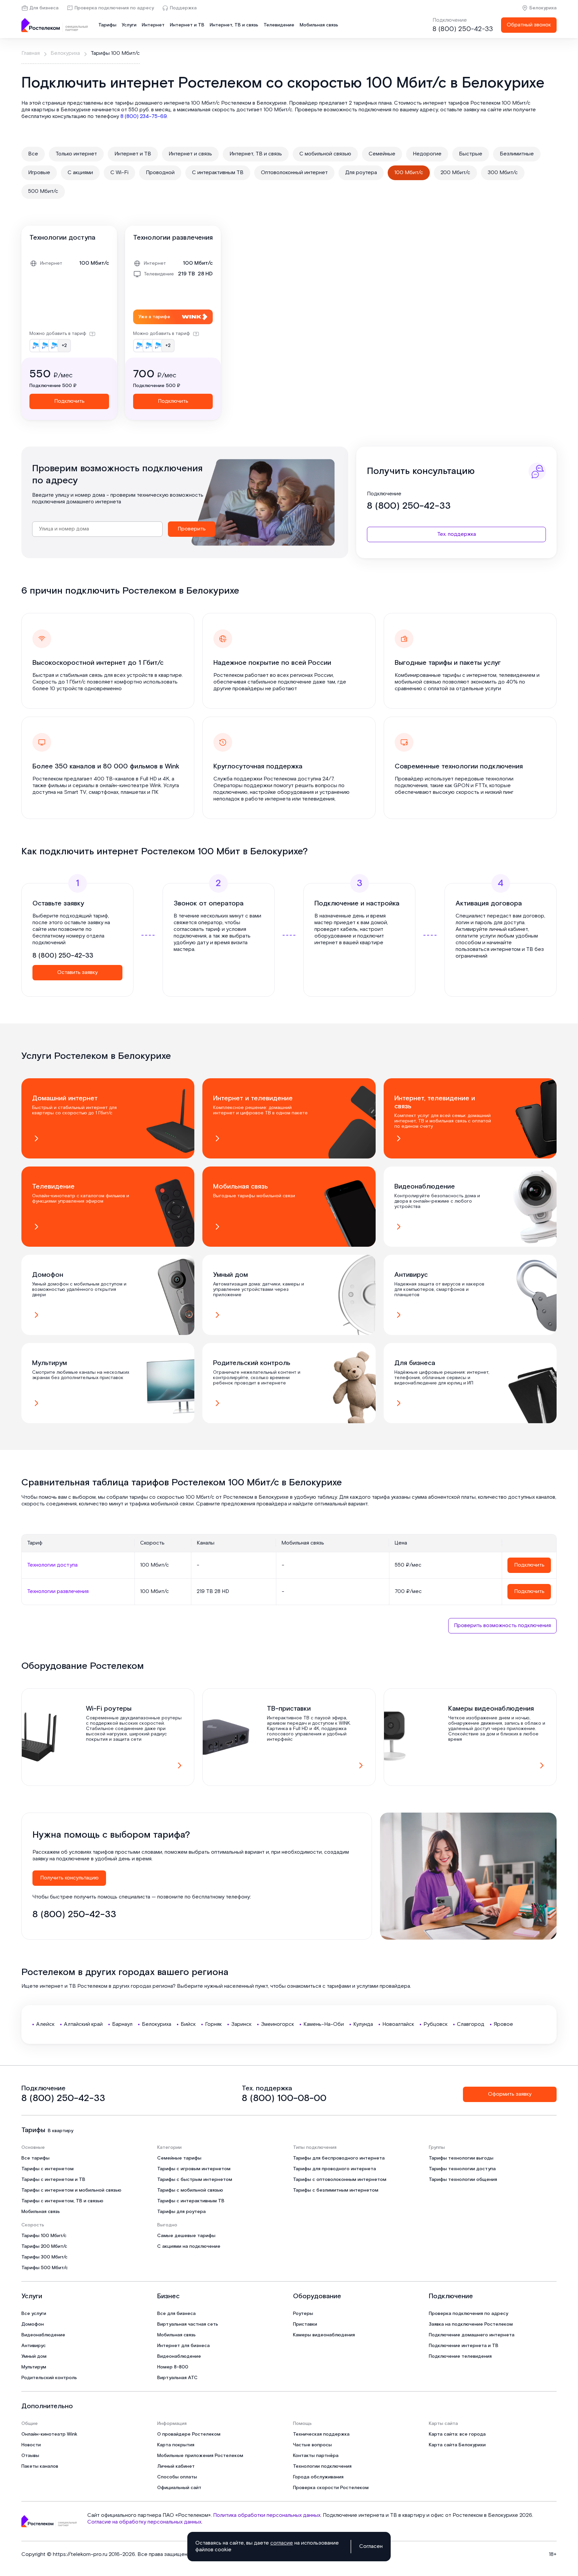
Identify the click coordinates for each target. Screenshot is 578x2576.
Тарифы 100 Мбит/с (44, 2236)
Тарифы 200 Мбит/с (44, 2246)
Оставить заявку (77, 972)
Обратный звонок (529, 25)
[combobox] (97, 529)
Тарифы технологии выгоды (461, 2158)
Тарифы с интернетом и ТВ (53, 2180)
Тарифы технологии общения (463, 2180)
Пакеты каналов (40, 2466)
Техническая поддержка (321, 2434)
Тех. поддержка (457, 534)
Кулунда (363, 2024)
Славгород (471, 2024)
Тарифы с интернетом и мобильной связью (71, 2190)
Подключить (69, 401)
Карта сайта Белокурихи (457, 2445)
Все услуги (34, 2314)
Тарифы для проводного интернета (334, 2169)
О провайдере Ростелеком (189, 2434)
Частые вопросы (312, 2445)
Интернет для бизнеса (183, 2346)
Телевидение (279, 25)
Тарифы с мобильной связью (190, 2190)
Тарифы (107, 25)
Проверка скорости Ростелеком (331, 2488)
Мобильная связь (319, 25)
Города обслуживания (318, 2477)
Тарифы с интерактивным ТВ (191, 2201)
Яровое (503, 2024)
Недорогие (427, 154)
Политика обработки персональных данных (267, 2515)
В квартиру (61, 2131)
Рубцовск (436, 2024)
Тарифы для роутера (181, 2212)
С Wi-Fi (119, 173)
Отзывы (30, 2456)
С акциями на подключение (189, 2246)
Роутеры (303, 2314)
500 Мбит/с (43, 191)
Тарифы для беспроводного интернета (339, 2158)
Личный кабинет (176, 2466)
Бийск (188, 2024)
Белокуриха (543, 8)
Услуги (129, 25)
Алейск (45, 2024)
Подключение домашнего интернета (472, 2335)
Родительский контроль (49, 2378)
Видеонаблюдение (43, 2335)
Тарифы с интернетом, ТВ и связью (62, 2201)
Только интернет (76, 154)
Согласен (371, 2547)
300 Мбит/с (503, 173)
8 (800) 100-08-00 (284, 2098)
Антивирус (34, 2346)
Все (33, 154)
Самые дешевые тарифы (186, 2236)
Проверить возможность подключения (502, 1626)
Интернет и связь (190, 154)
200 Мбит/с (455, 173)
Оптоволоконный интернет (294, 173)
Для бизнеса (44, 8)
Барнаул (122, 2024)
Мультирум (34, 2367)
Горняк (213, 2024)
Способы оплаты (177, 2477)
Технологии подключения (322, 2466)
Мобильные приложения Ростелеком (200, 2456)
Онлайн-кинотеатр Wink (49, 2434)
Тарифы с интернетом (47, 2169)
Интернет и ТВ (187, 25)
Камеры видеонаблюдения (324, 2335)
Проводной (160, 173)
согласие (282, 2543)
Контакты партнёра (316, 2456)
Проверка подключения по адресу (114, 8)
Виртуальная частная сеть (188, 2324)
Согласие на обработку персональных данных (144, 2522)
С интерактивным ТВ (218, 173)
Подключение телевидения (460, 2356)
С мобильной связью (325, 154)
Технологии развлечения (173, 238)
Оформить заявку (510, 2094)
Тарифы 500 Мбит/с (45, 2268)
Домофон (33, 2324)
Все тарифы (35, 2158)
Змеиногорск (277, 2024)
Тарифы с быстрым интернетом (195, 2180)
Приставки (305, 2324)
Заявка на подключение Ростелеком (471, 2324)
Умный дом (34, 2356)
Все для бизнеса (176, 2314)
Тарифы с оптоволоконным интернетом (340, 2180)
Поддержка (183, 8)
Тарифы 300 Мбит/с (44, 2257)
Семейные (382, 154)
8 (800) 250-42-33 (463, 29)
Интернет (153, 25)
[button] (289, 110)
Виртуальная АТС (177, 2378)
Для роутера (361, 173)
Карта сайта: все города (457, 2434)
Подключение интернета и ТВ (464, 2346)
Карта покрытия (176, 2445)
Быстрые (471, 154)
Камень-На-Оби (324, 2024)
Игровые (39, 173)
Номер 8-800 (173, 2367)
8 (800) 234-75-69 (143, 116)
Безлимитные (517, 154)
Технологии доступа (62, 238)
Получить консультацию (69, 1878)
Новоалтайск (398, 2024)
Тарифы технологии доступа (462, 2169)
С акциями (80, 173)
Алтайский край (83, 2024)
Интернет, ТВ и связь (234, 25)
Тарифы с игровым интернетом (194, 2169)
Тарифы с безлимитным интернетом (336, 2190)
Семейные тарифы (179, 2158)
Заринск (241, 2024)
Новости (31, 2445)
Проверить (192, 529)
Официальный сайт (179, 2488)
